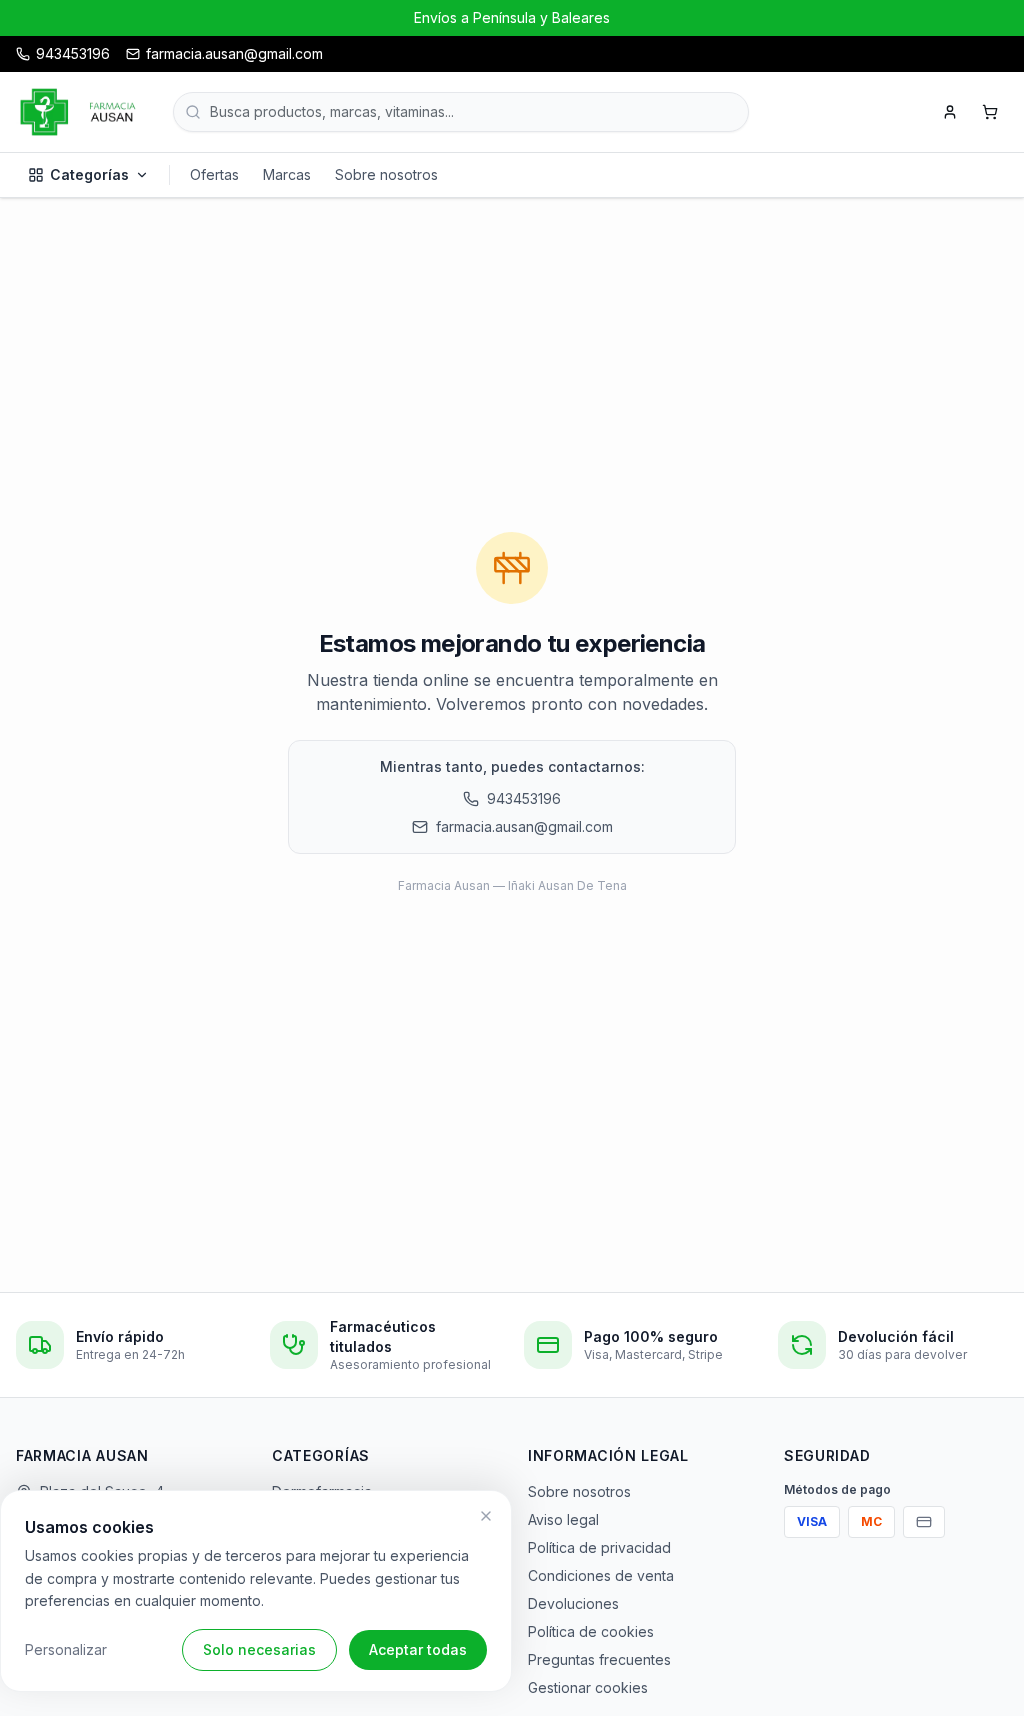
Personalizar (66, 1649)
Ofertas (214, 174)
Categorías (89, 174)
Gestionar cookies (588, 1687)
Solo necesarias (259, 1649)
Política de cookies (591, 1631)
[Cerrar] (486, 1516)
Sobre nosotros (386, 174)
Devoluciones (573, 1603)
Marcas (287, 174)
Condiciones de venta (601, 1575)
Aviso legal (563, 1519)
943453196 (524, 798)
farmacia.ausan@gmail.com (524, 826)
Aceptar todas (418, 1649)
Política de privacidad (599, 1547)
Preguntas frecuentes (599, 1659)
